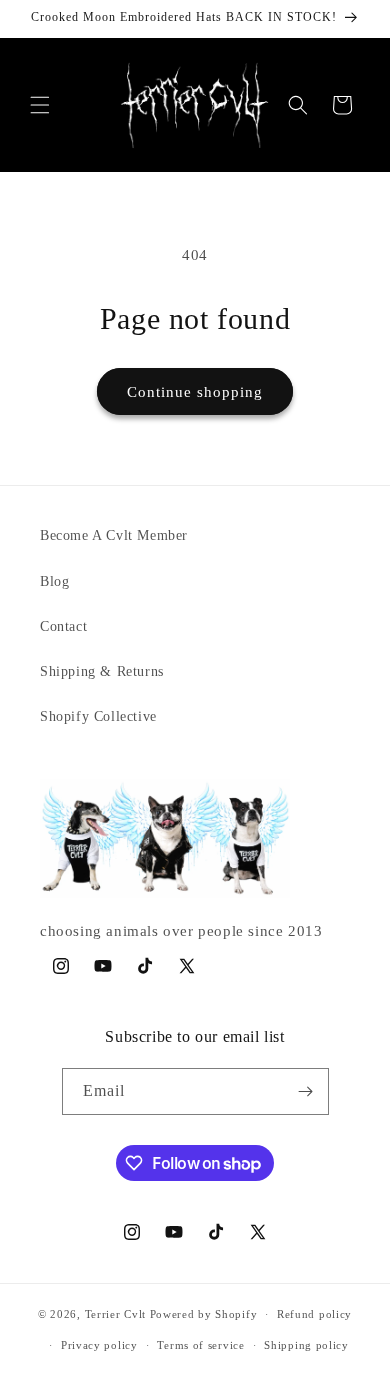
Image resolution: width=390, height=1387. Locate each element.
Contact (63, 626)
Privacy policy (99, 1345)
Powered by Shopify (204, 1314)
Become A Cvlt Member (114, 535)
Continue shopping (195, 392)
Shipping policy (306, 1345)
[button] (40, 105)
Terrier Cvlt (115, 1314)
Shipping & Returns (102, 671)
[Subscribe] (306, 1091)
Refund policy (314, 1314)
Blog (54, 581)
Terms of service (200, 1345)
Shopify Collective (98, 716)
